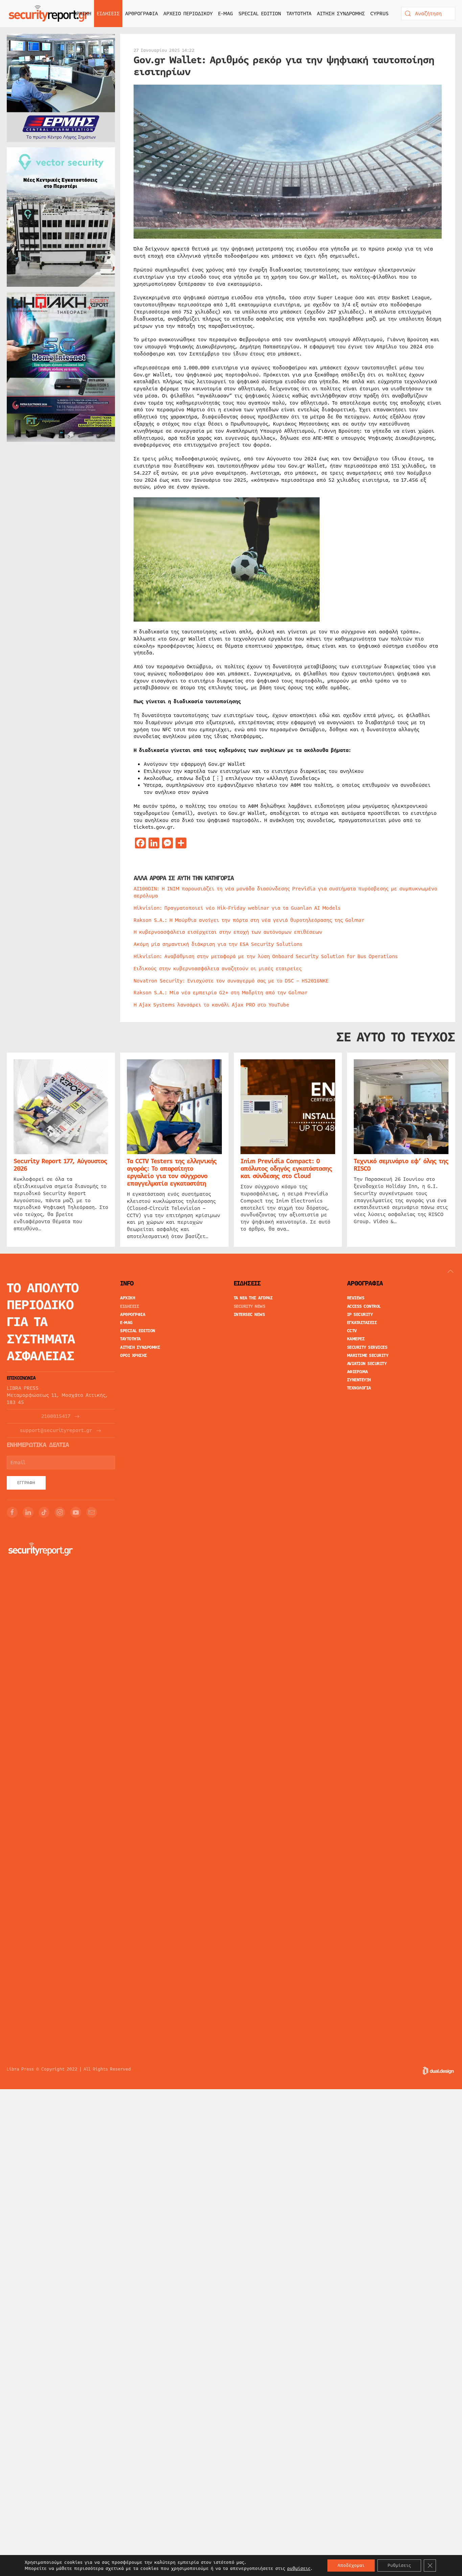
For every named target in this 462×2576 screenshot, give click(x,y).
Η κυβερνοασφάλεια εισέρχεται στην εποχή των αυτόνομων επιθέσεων (228, 932)
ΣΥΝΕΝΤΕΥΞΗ (359, 1380)
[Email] (92, 1512)
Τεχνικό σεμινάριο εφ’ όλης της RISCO (401, 1165)
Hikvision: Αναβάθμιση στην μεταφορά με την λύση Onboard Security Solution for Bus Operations (266, 956)
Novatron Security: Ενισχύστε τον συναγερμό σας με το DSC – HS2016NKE (231, 981)
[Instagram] (60, 1512)
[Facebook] (12, 1512)
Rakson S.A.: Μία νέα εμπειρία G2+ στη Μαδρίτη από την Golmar (221, 993)
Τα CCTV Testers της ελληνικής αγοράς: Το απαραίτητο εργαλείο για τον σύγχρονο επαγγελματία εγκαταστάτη (172, 1173)
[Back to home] (49, 14)
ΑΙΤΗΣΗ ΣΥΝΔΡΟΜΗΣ (341, 14)
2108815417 (56, 1416)
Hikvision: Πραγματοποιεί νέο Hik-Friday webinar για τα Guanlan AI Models (237, 908)
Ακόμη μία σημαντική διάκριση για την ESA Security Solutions (218, 944)
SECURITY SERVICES (367, 1347)
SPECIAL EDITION (260, 14)
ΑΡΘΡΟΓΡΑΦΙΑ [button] (142, 14)
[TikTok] (44, 1512)
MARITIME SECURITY (368, 1356)
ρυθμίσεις (299, 2569)
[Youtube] (76, 1512)
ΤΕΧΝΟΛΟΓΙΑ (359, 1388)
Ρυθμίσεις (399, 2566)
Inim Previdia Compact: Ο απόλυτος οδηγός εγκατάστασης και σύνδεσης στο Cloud (286, 1169)
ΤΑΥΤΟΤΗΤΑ (299, 14)
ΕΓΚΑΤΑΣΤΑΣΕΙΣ (362, 1323)
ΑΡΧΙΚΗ (82, 14)
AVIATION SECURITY (367, 1364)
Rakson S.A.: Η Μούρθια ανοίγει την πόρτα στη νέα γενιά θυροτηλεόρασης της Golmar (249, 920)
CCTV (352, 1331)
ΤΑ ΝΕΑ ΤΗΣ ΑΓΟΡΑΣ (253, 1298)
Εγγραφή (26, 1483)
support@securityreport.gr (56, 1431)
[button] (451, 1271)
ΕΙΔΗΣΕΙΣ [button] (108, 14)
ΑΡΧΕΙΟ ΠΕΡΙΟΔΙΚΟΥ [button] (188, 14)
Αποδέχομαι (351, 2566)
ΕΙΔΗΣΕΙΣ (130, 1306)
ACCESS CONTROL (364, 1306)
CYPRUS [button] (379, 14)
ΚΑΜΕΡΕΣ (356, 1339)
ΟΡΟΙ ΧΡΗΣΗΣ (134, 1356)
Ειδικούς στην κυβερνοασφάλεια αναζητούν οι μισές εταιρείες (218, 969)
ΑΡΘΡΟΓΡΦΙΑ (133, 1315)
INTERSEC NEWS (249, 1315)
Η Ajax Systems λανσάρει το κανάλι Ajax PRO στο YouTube (211, 1005)
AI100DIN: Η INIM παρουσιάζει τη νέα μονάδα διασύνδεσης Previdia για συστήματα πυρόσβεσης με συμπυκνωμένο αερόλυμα (285, 892)
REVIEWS (356, 1298)
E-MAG (226, 14)
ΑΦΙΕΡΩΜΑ (357, 1372)
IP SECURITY (360, 1315)
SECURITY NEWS (250, 1306)
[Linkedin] (28, 1512)
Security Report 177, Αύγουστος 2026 (60, 1165)
